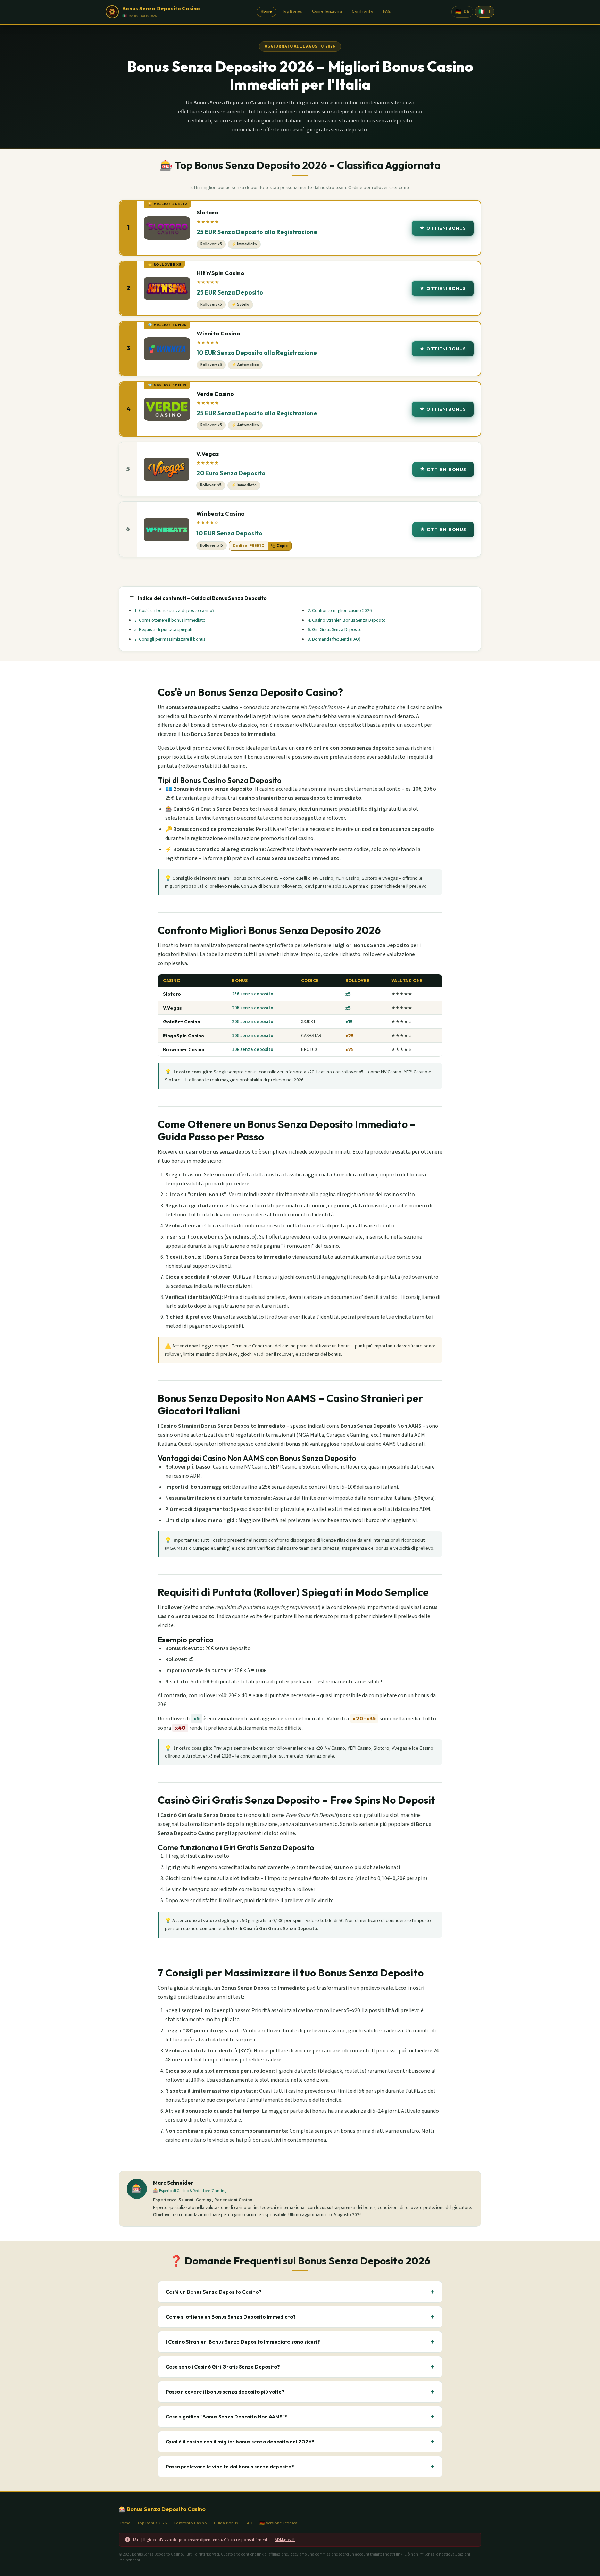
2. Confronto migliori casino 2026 (340, 610)
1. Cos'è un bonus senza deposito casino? (174, 610)
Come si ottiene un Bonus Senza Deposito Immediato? (300, 2317)
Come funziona (327, 11)
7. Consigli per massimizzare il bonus (170, 639)
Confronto (362, 11)
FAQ (387, 11)
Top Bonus (292, 11)
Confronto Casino (190, 2523)
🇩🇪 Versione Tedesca (278, 2523)
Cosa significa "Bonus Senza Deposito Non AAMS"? (300, 2417)
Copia (282, 546)
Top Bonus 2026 (152, 2523)
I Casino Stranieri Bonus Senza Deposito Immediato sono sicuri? (300, 2342)
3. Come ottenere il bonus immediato (170, 620)
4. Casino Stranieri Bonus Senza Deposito (347, 620)
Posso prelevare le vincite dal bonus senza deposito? (300, 2467)
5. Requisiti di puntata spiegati (163, 630)
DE (462, 11)
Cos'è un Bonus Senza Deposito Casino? (300, 2292)
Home (266, 11)
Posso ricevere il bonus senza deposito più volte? (300, 2392)
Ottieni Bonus (446, 228)
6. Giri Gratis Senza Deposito (335, 630)
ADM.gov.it (285, 2540)
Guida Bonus (226, 2523)
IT (485, 11)
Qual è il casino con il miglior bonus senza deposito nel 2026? (300, 2442)
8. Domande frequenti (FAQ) (334, 639)
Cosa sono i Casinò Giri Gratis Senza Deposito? (300, 2367)
